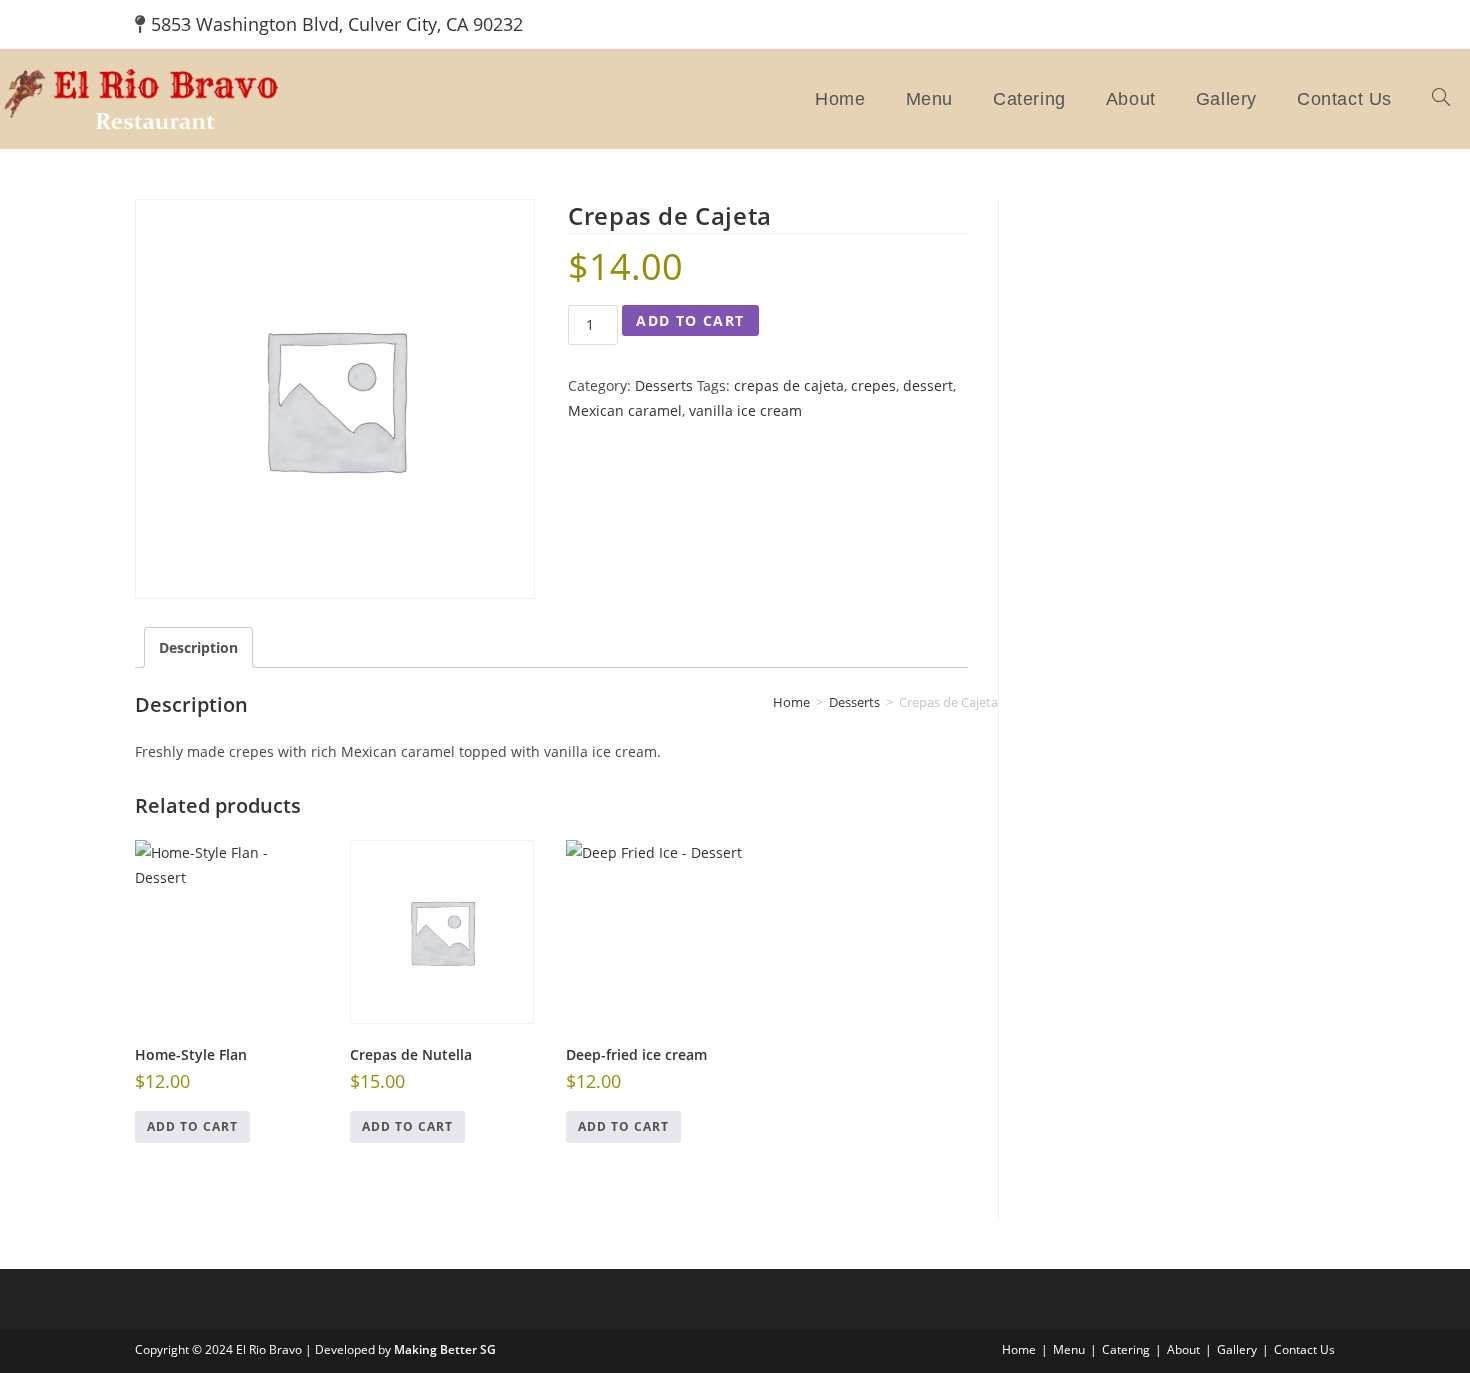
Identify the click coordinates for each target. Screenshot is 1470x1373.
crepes (873, 385)
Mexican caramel (625, 410)
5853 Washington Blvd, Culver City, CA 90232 (337, 24)
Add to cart (690, 320)
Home (1019, 1349)
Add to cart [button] (192, 1126)
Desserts (664, 385)
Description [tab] (198, 647)
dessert (928, 385)
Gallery (1237, 1349)
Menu (1069, 1349)
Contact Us (1304, 1349)
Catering (1126, 1349)
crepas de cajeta (789, 385)
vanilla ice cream (745, 410)
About (1183, 1349)
